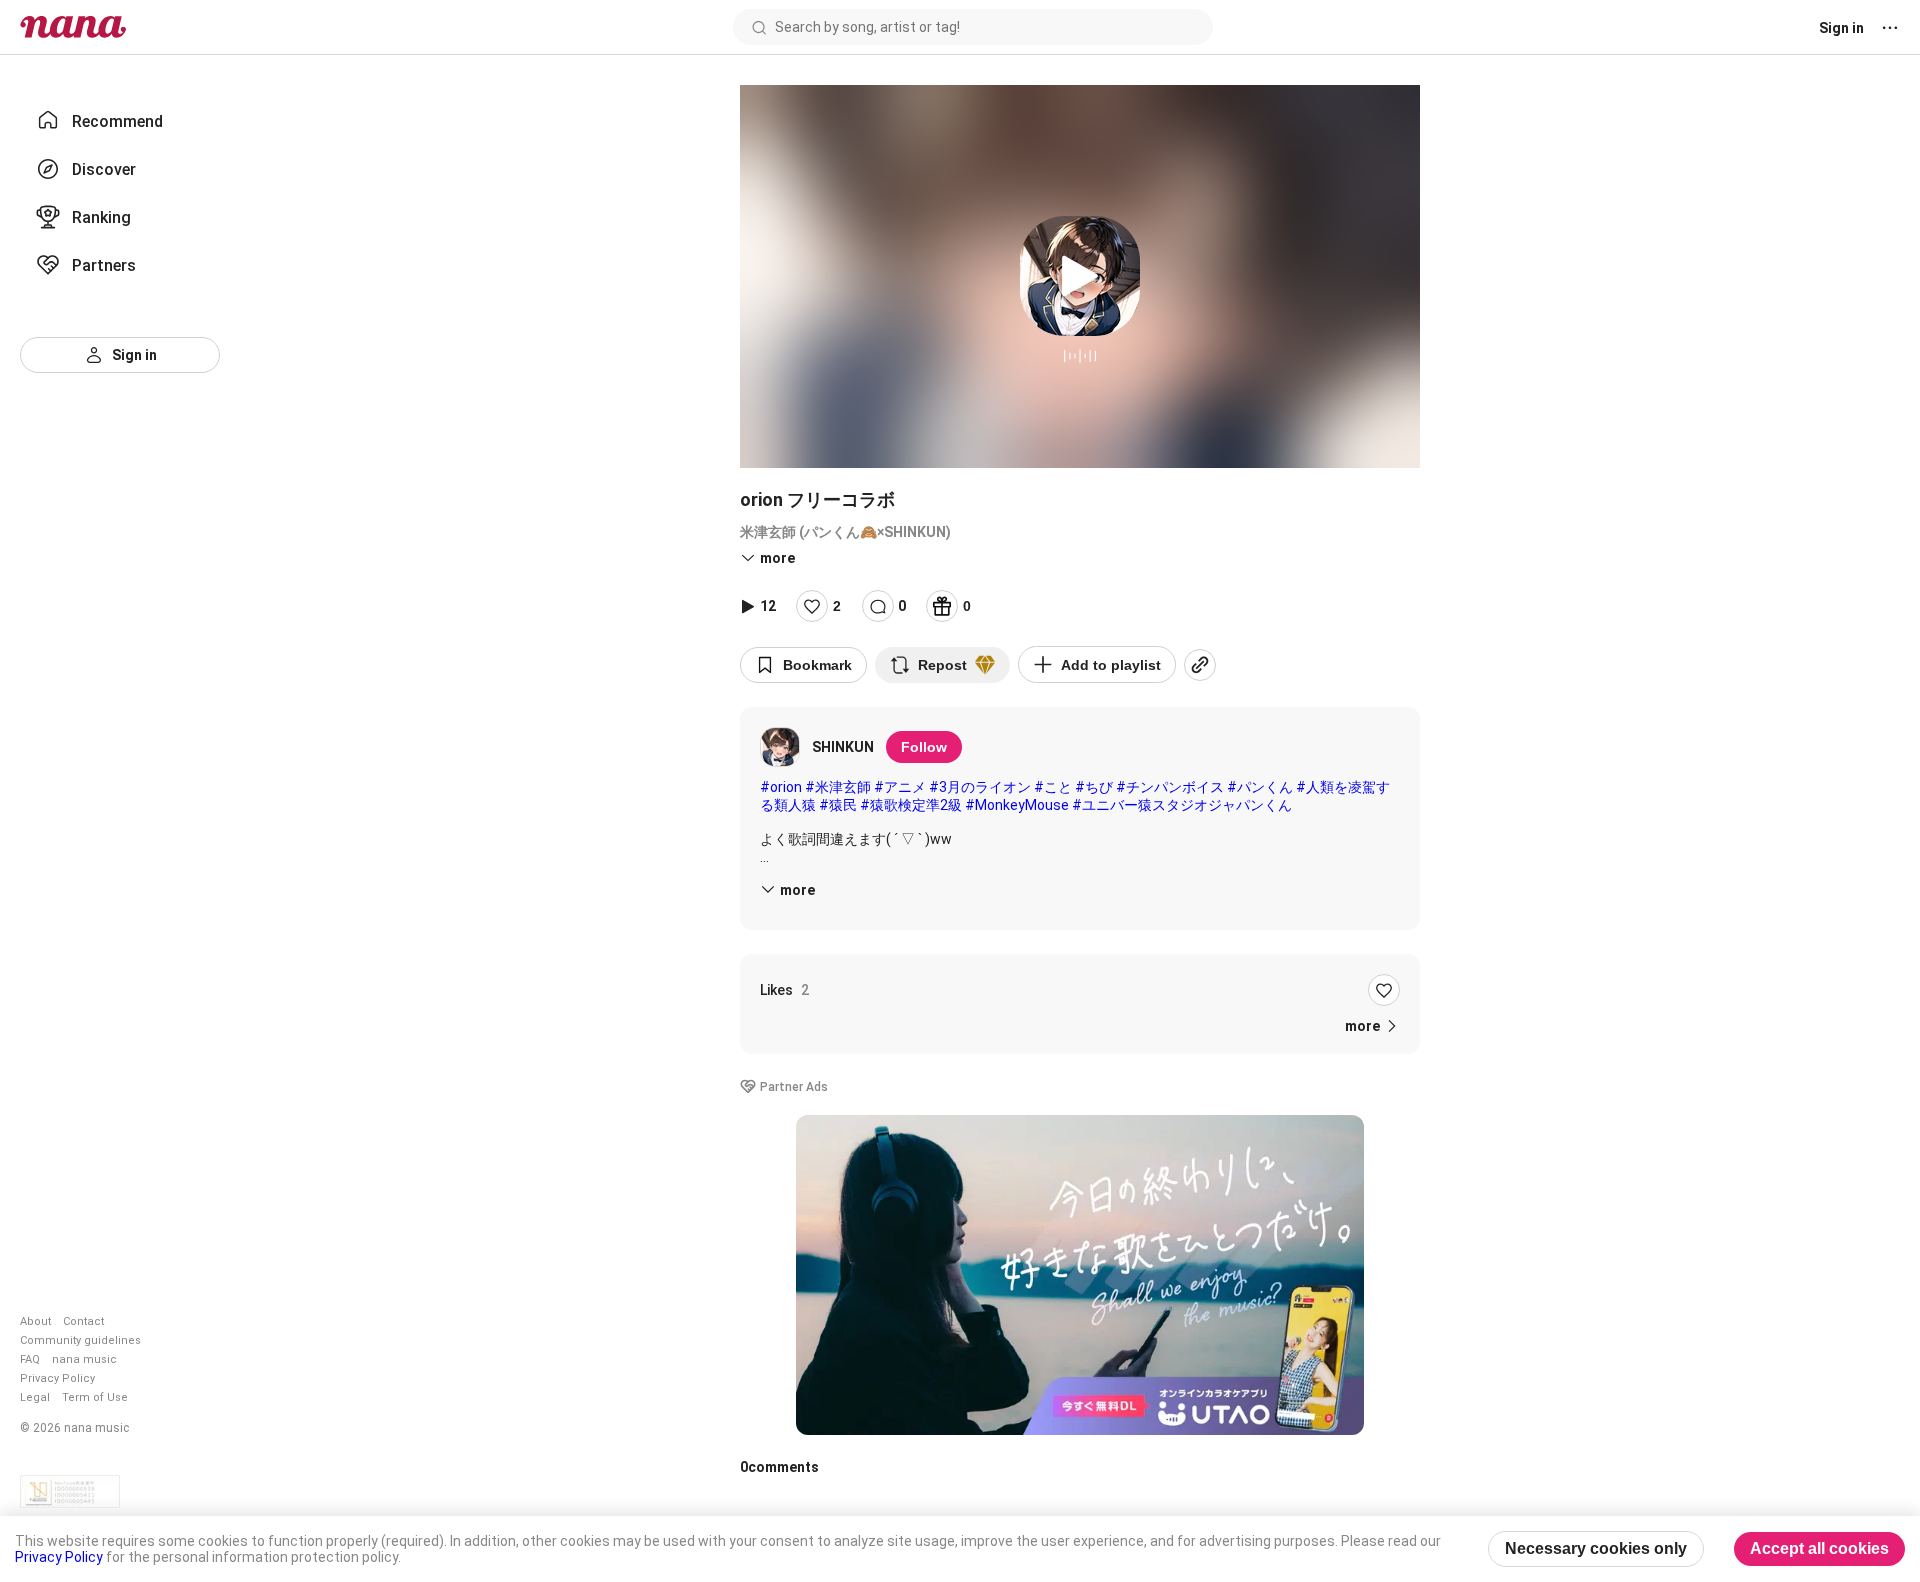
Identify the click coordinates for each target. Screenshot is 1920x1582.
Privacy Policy (57, 1378)
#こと (1053, 787)
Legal (35, 1397)
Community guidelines (80, 1340)
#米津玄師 (838, 787)
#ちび (1094, 787)
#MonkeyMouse (1017, 805)
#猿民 (838, 805)
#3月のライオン (980, 787)
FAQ (30, 1359)
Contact (83, 1321)
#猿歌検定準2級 (911, 805)
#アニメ (900, 787)
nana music (84, 1359)
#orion (781, 787)
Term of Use (95, 1397)
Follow (924, 747)
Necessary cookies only (1596, 1548)
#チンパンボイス (1170, 787)
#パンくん (1260, 787)
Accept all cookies (1819, 1548)
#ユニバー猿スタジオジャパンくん (1182, 805)
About (35, 1321)
